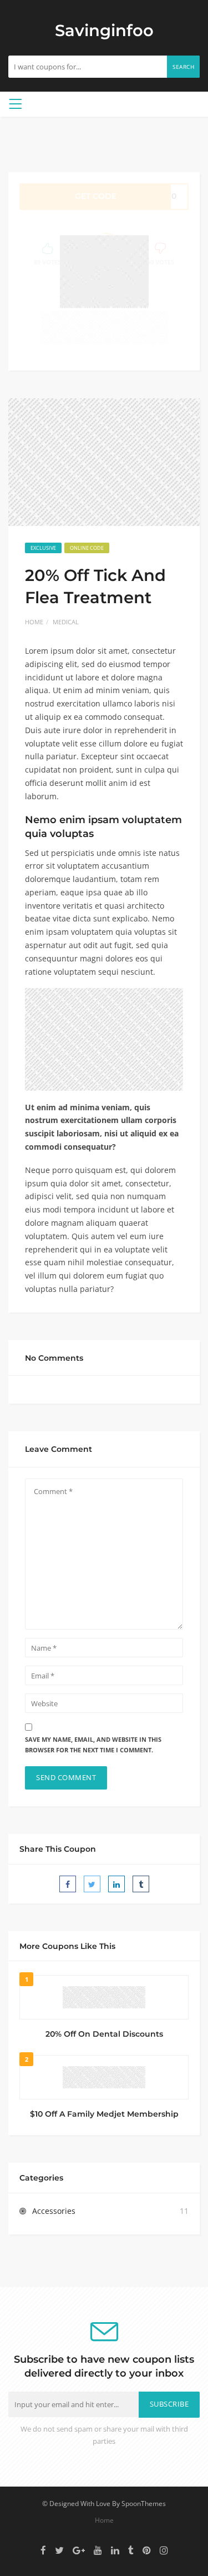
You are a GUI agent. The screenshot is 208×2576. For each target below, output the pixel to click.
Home (34, 622)
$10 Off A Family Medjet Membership (104, 2114)
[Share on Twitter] (92, 1884)
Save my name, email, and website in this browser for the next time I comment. (93, 1745)
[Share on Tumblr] (141, 1884)
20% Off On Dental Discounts (104, 2034)
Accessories (54, 2211)
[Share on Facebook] (68, 1884)
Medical (66, 622)
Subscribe (169, 2404)
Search (183, 67)
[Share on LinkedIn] (116, 1884)
